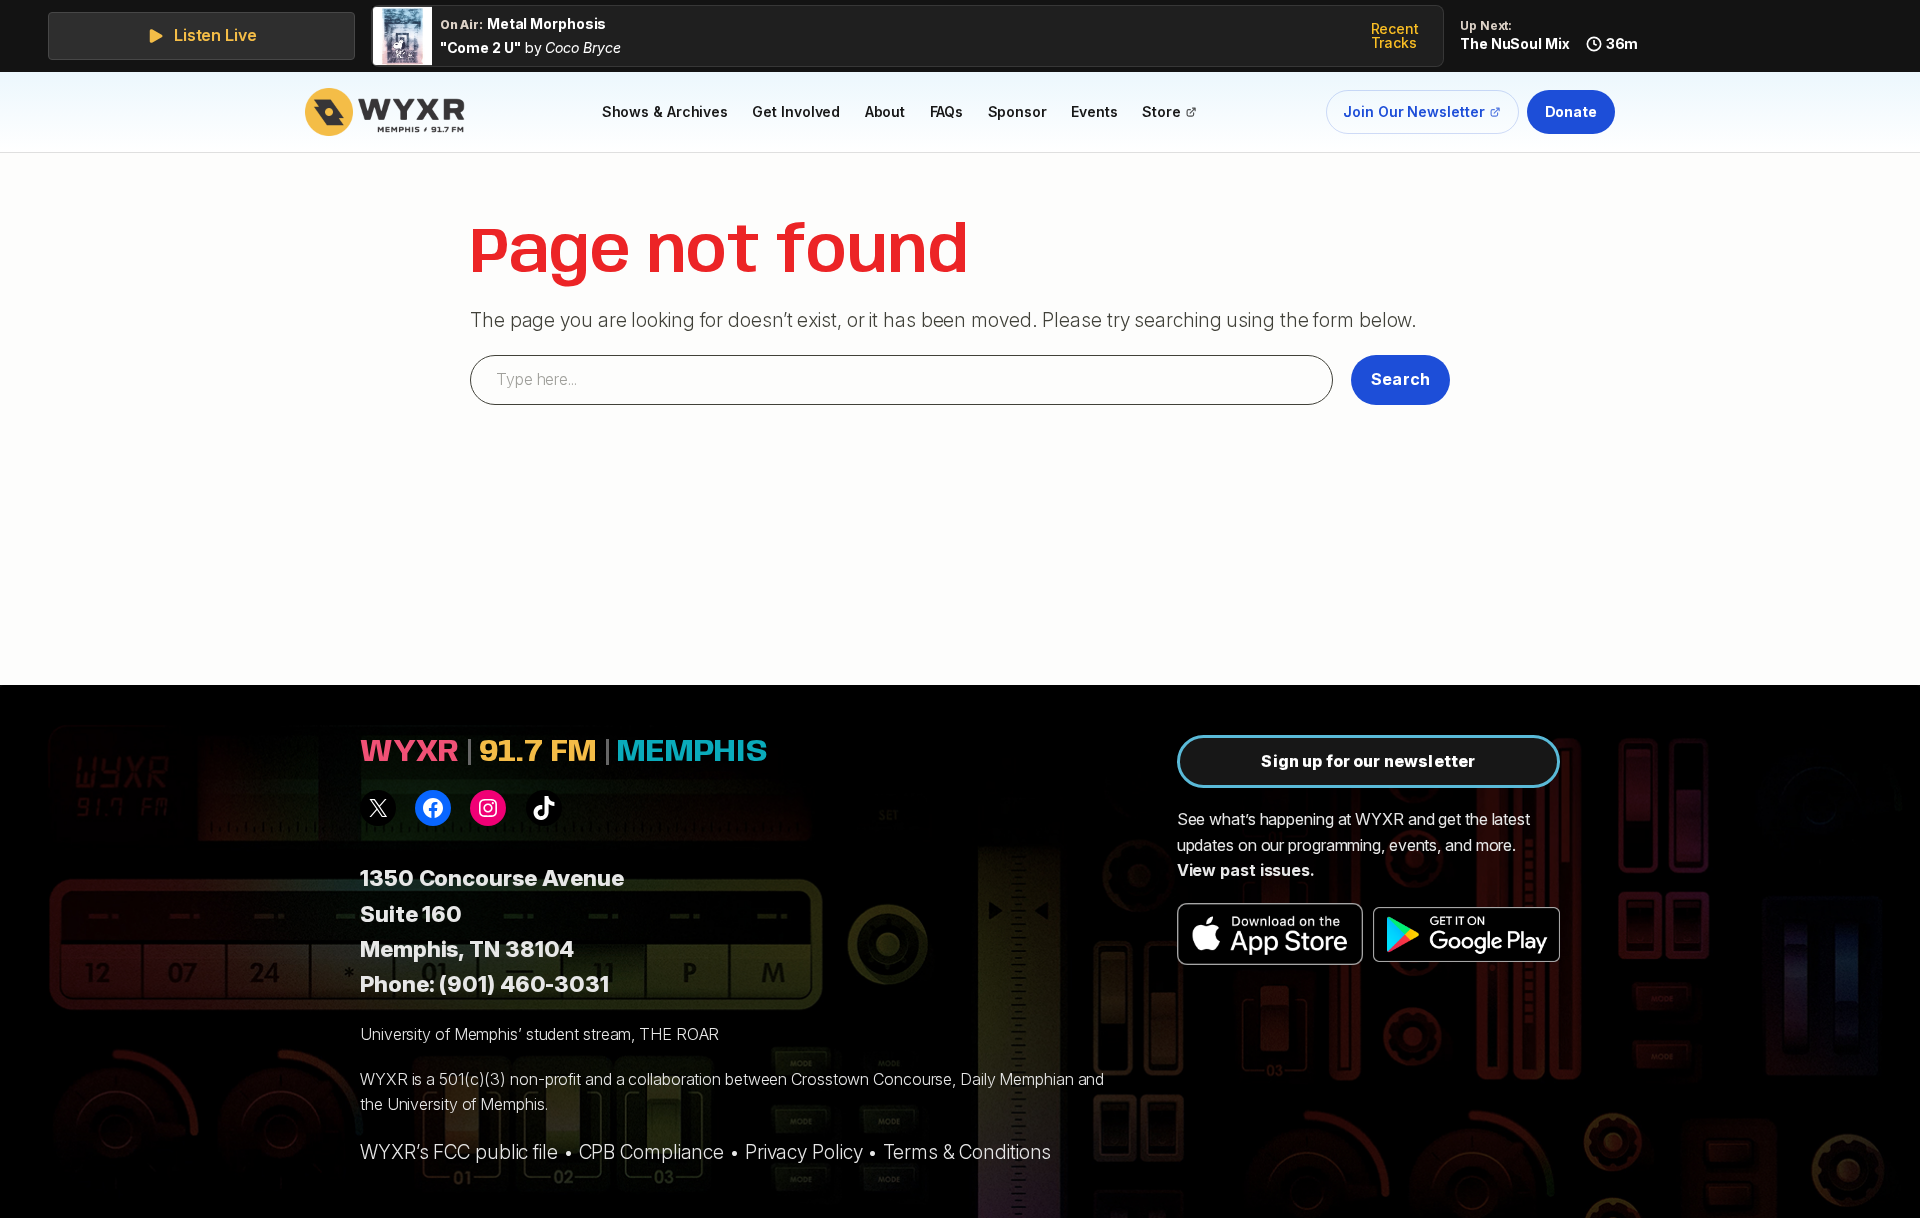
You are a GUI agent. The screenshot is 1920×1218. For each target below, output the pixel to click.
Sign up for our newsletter (1368, 761)
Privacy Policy (804, 1152)
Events (1094, 111)
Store (1175, 115)
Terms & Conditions (967, 1152)
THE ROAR (679, 1034)
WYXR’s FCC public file (459, 1152)
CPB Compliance (652, 1152)
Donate (1571, 111)
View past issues (1243, 870)
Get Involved (796, 111)
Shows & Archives (665, 111)
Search (1400, 379)
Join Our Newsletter (1413, 115)
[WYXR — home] (389, 112)
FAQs (947, 111)
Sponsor (1017, 111)
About (885, 111)
